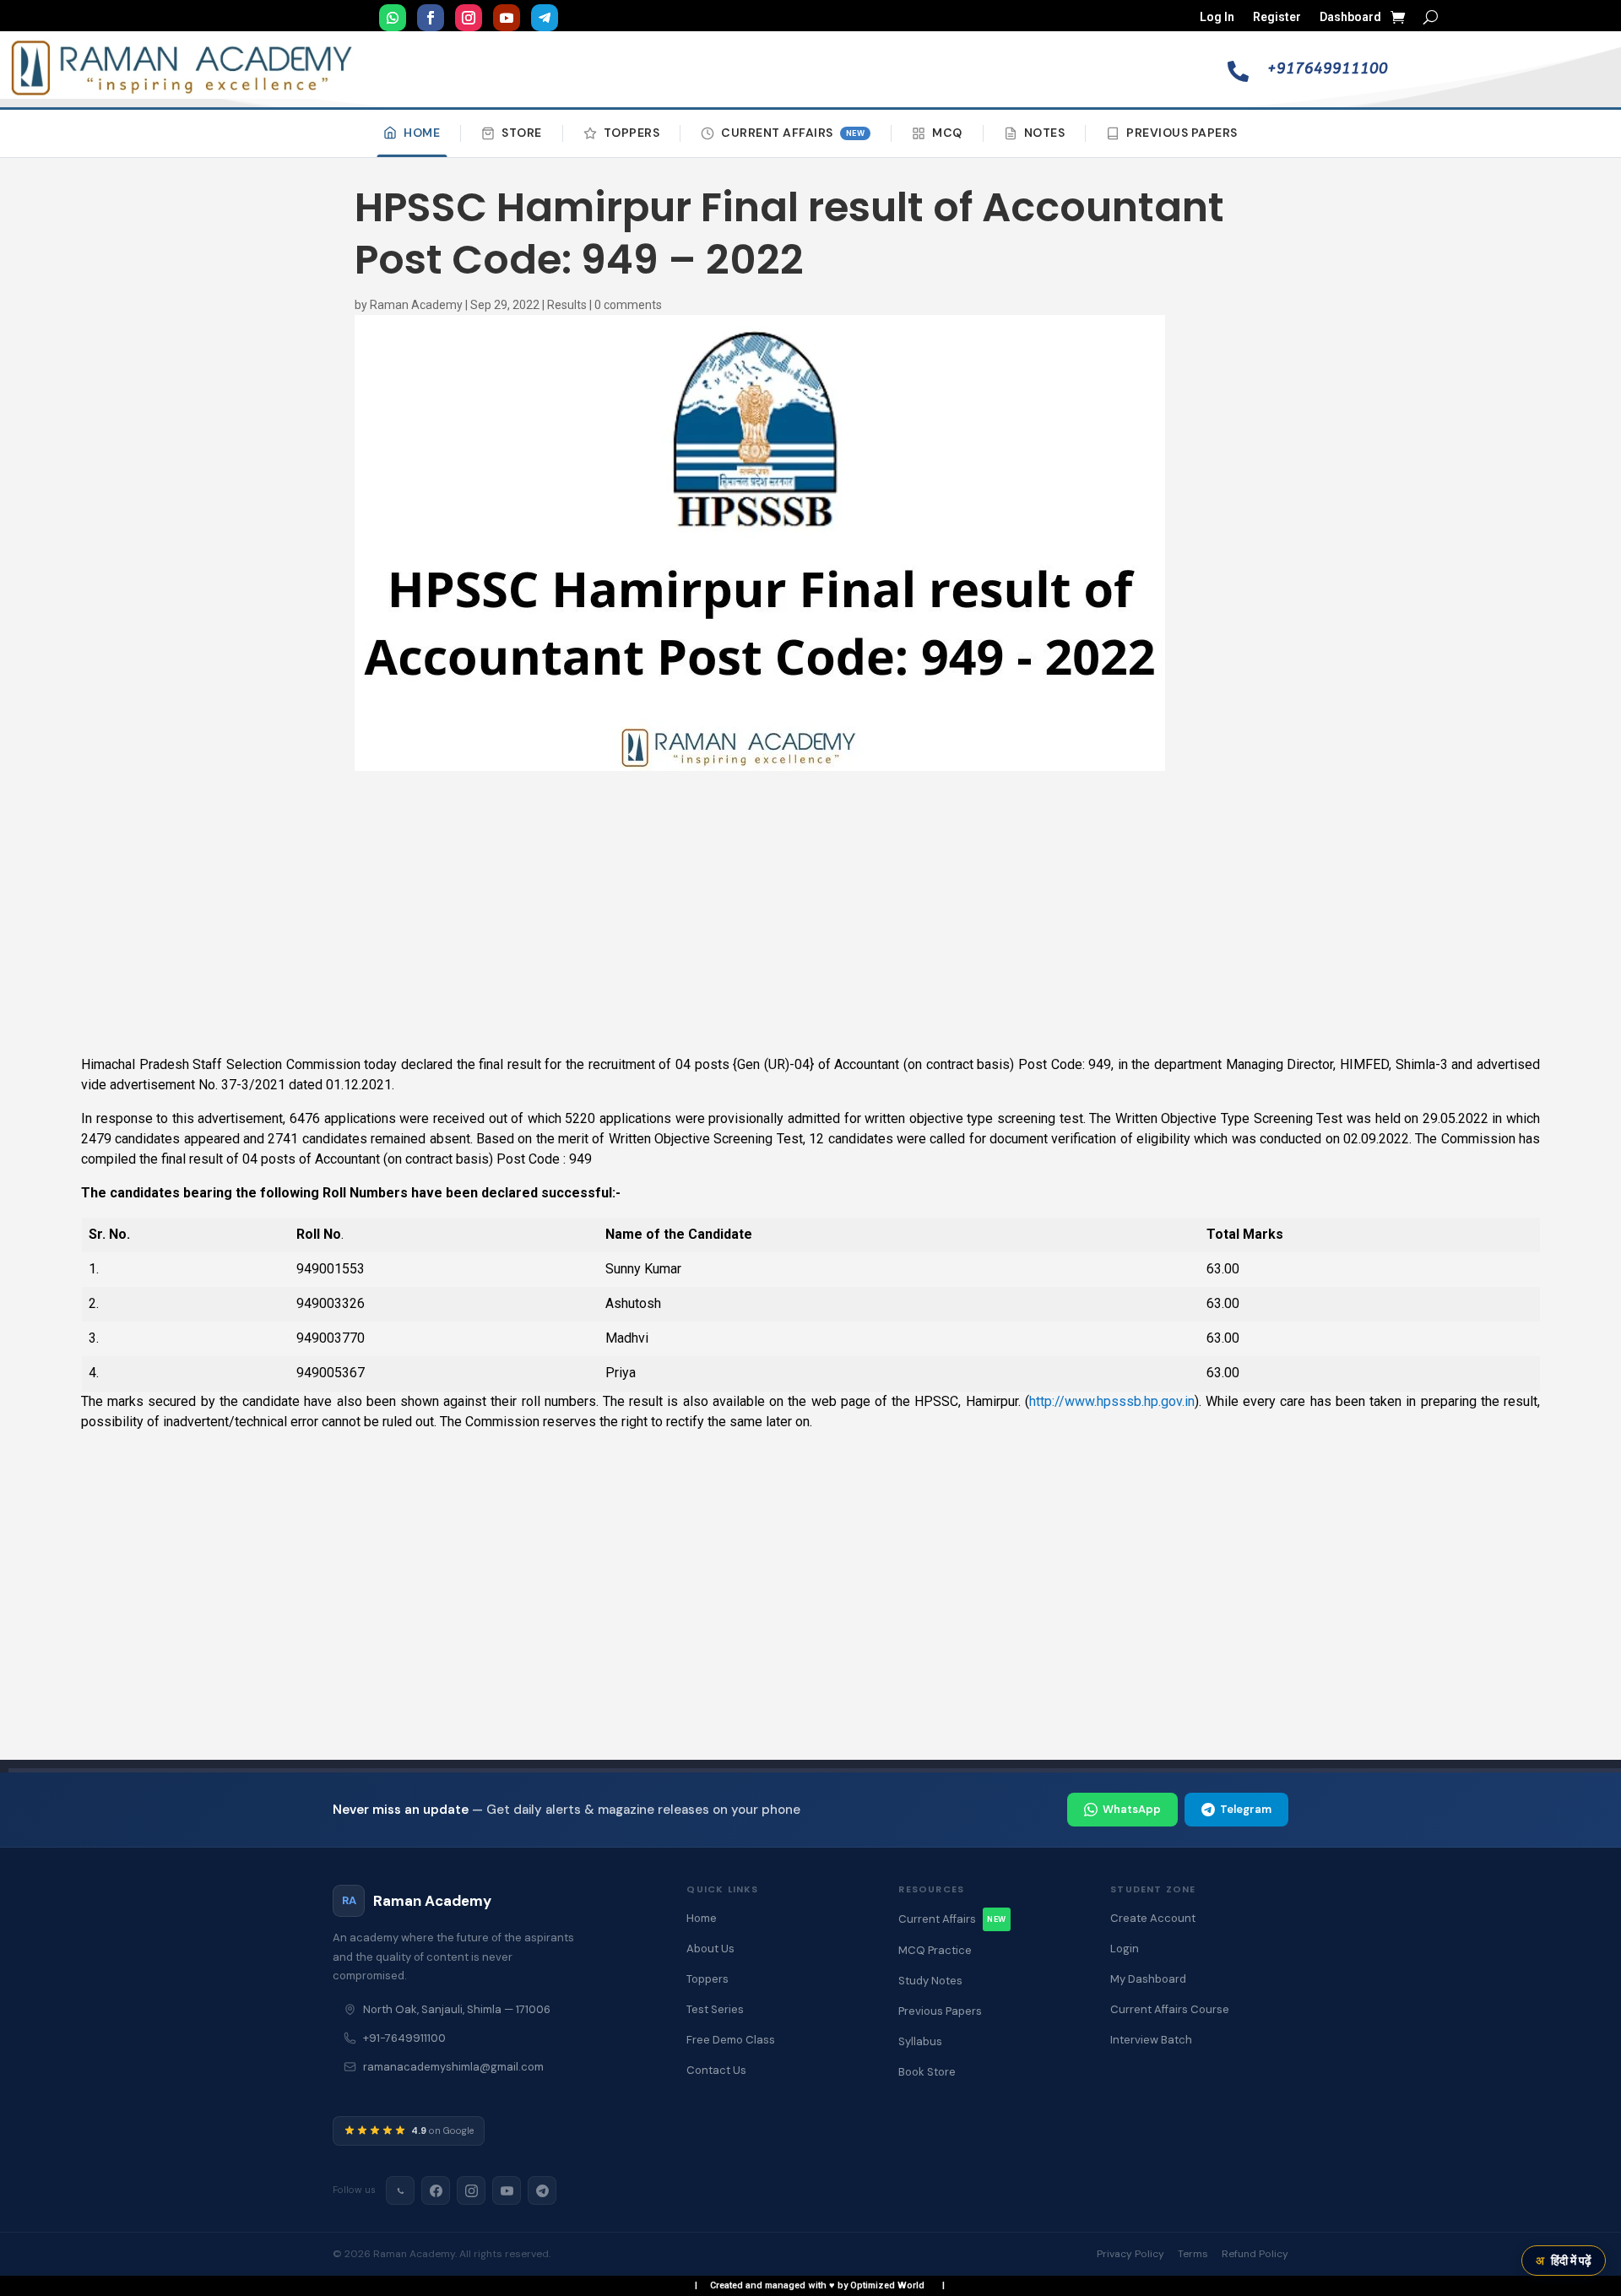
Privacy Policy (1130, 2254)
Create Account (1153, 1918)
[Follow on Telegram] (545, 18)
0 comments (628, 305)
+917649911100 (1328, 68)
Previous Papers (1182, 133)
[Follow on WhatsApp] (393, 18)
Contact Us (716, 2070)
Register (1277, 17)
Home (422, 133)
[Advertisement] (810, 915)
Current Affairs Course (1170, 2009)
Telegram (1246, 1809)
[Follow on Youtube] (507, 18)
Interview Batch (1151, 2040)
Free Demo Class (731, 2040)
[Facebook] (436, 2190)
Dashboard (1350, 17)
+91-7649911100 (404, 2038)
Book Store (927, 2072)
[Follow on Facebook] (431, 18)
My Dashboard (1148, 1979)
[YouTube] (507, 2190)
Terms (1193, 2254)
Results (567, 305)
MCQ (947, 133)
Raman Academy (416, 305)
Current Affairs (793, 133)
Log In (1217, 17)
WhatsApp (1132, 1809)
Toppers (632, 133)
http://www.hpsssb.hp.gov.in (1112, 1401)
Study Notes (930, 1981)
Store (522, 133)
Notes (1045, 133)
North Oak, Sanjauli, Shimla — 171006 (457, 2009)
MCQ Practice (935, 1950)
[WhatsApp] (400, 2190)
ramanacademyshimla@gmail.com (453, 2067)
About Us (710, 1949)
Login (1125, 1949)
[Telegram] (542, 2190)
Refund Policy (1255, 2254)
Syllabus (920, 2041)
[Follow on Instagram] (469, 18)
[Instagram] (471, 2190)
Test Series (715, 2009)
